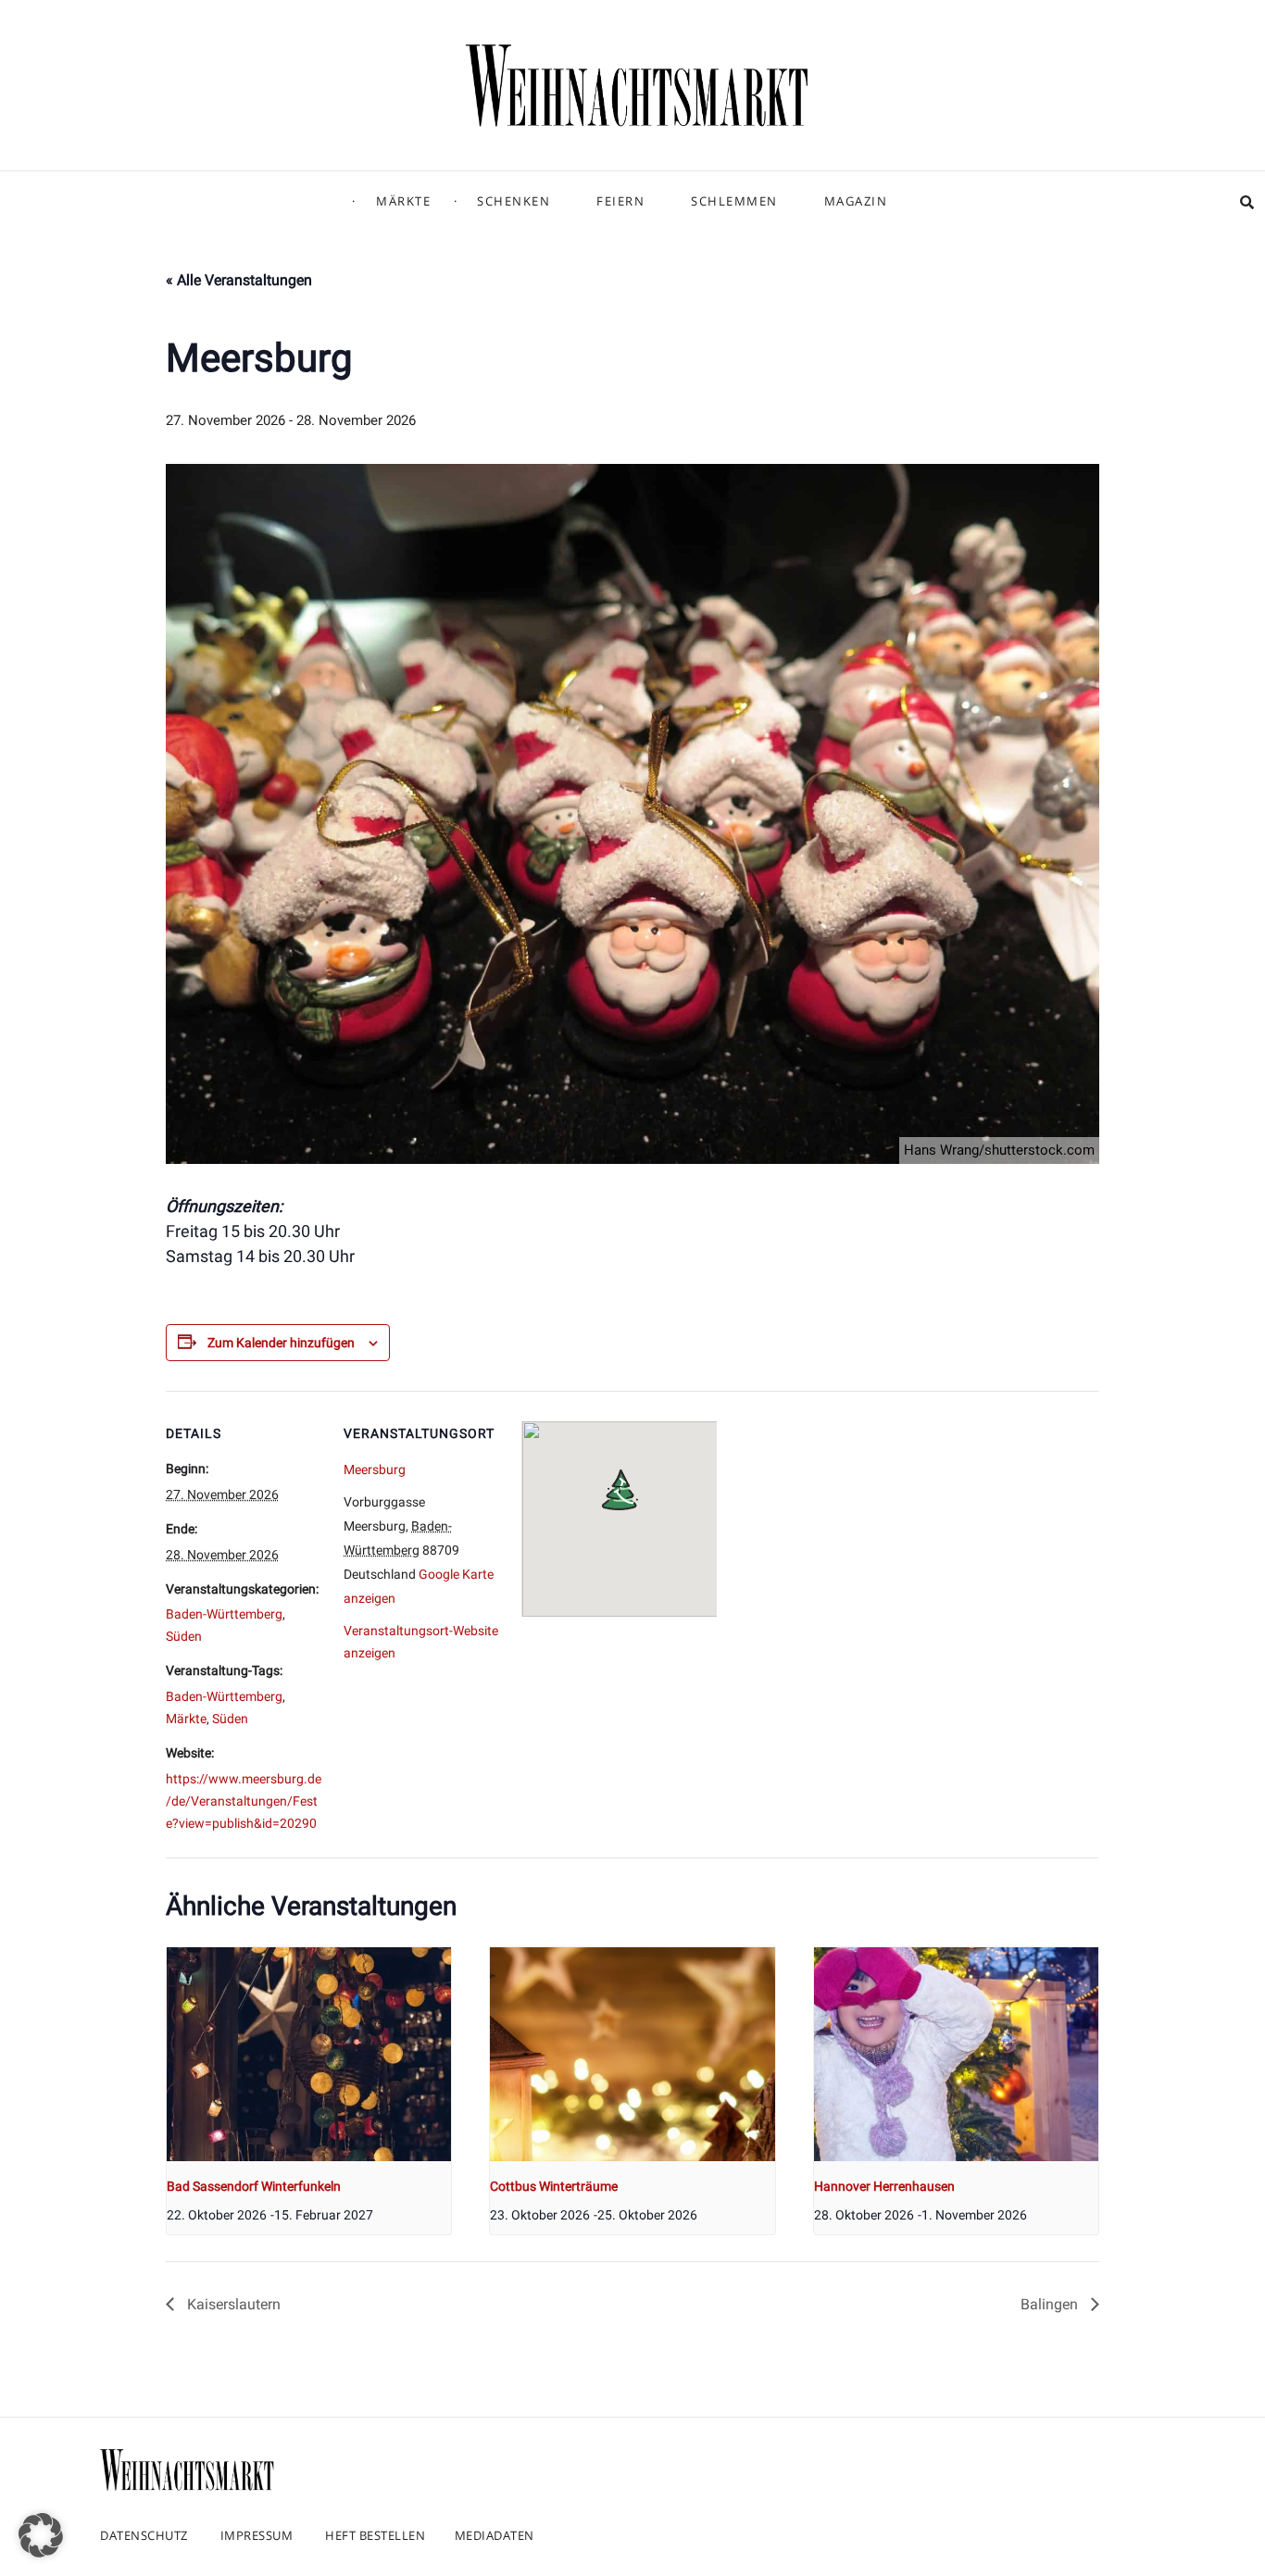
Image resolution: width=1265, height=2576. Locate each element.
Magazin (856, 201)
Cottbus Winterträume (554, 2186)
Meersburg (375, 1469)
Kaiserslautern (232, 2304)
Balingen (1051, 2304)
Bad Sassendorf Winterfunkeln (254, 2186)
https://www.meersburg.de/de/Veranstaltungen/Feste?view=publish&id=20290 (244, 1801)
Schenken (514, 201)
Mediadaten (495, 2535)
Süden (184, 1636)
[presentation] (309, 2054)
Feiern (620, 201)
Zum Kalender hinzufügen (281, 1343)
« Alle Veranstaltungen (239, 280)
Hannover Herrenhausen (884, 2186)
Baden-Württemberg (224, 1614)
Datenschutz (144, 2535)
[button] (41, 2535)
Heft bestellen (375, 2535)
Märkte (403, 201)
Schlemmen (734, 201)
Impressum (257, 2535)
